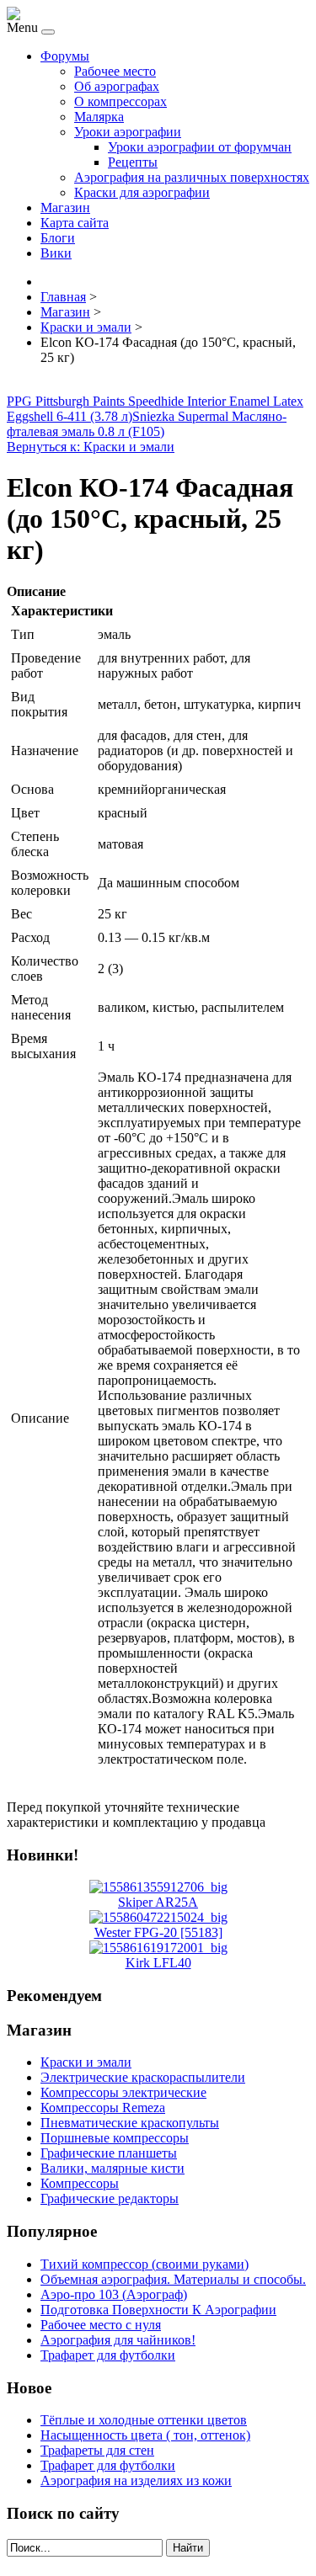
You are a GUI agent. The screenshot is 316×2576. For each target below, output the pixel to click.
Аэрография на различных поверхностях (192, 177)
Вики (56, 253)
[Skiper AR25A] (158, 1887)
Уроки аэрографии (128, 132)
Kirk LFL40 (158, 1963)
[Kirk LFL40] (158, 1948)
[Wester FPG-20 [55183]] (158, 1917)
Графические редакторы (110, 2198)
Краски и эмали (86, 2062)
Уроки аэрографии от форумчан (200, 147)
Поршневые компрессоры (115, 2138)
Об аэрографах (117, 86)
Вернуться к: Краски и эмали (91, 447)
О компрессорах (121, 101)
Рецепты (133, 162)
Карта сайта (75, 223)
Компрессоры (80, 2183)
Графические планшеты (109, 2153)
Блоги (58, 238)
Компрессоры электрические (123, 2092)
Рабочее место (115, 71)
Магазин (65, 208)
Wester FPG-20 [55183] (158, 1932)
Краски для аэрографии (142, 192)
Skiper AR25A (158, 1902)
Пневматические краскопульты (130, 2123)
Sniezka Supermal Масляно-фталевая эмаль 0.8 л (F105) (147, 424)
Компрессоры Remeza (103, 2108)
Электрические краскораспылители (143, 2077)
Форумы (65, 56)
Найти (188, 2548)
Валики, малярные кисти (112, 2168)
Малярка (99, 117)
